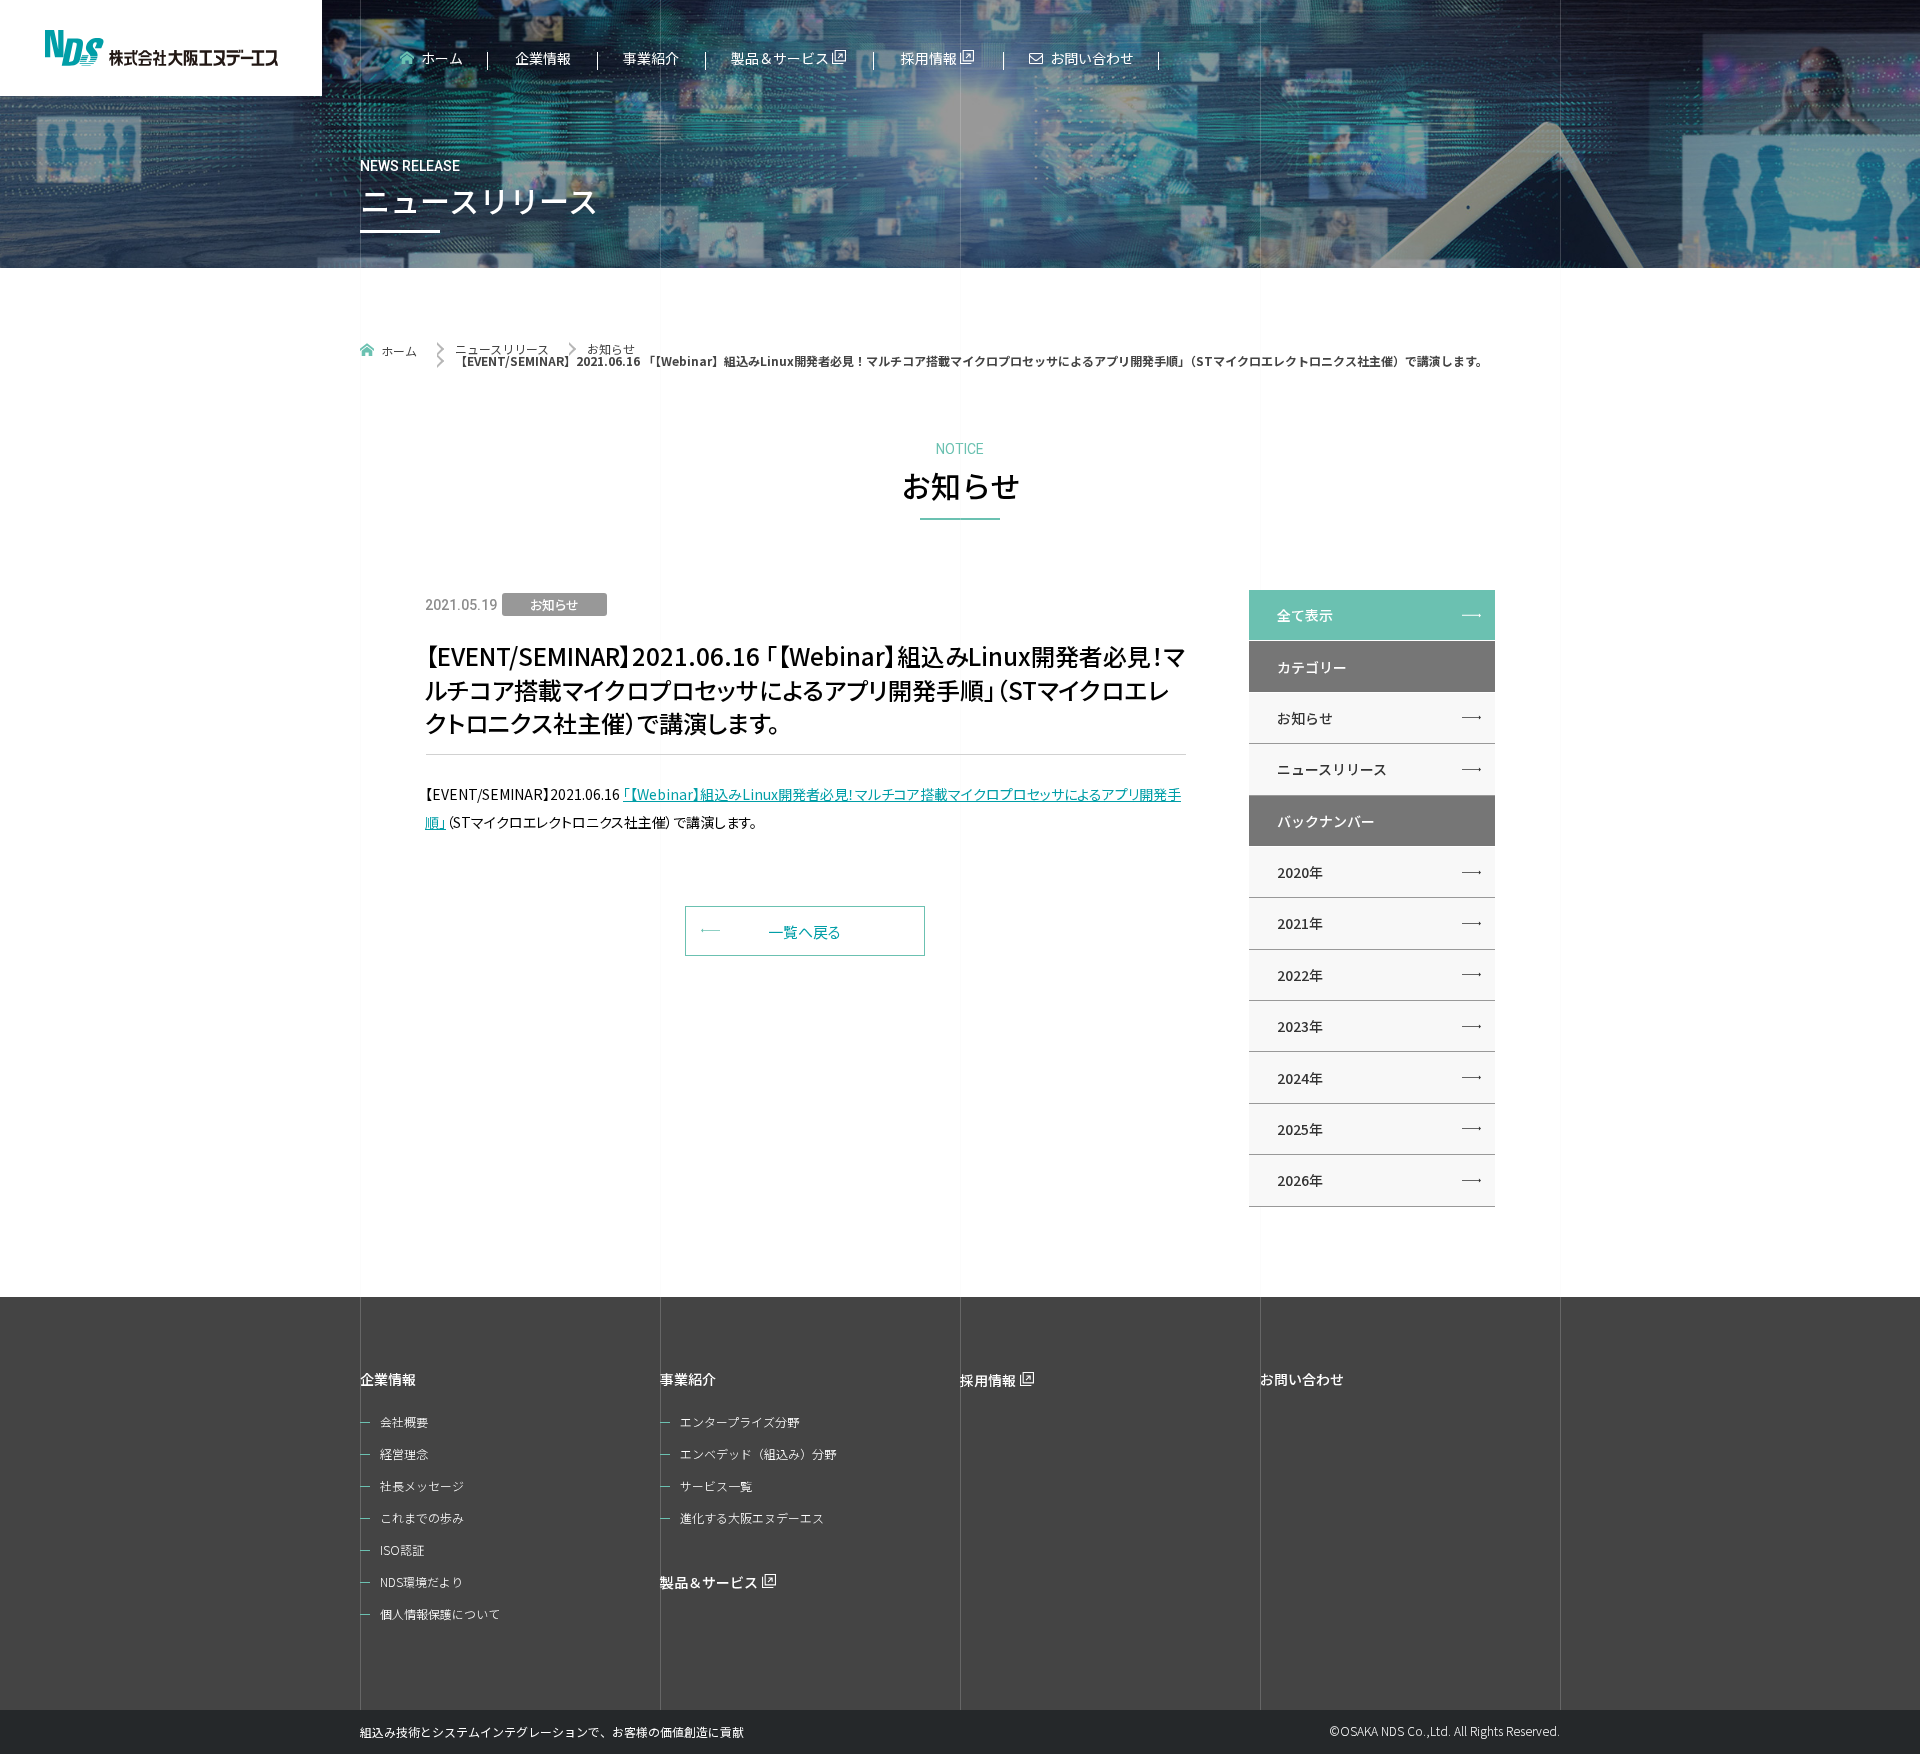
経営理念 (404, 1453)
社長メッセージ (422, 1485)
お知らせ (611, 348)
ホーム (442, 58)
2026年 (1300, 1180)
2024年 (1300, 1078)
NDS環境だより (421, 1581)
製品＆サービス (780, 58)
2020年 (1300, 872)
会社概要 (404, 1421)
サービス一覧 (716, 1485)
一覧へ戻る (804, 931)
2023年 (1300, 1026)
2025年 (1300, 1129)
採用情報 (929, 58)
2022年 (1300, 975)
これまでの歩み (422, 1517)
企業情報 (543, 58)
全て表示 (1305, 615)
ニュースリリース (502, 348)
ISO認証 (402, 1549)
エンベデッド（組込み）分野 (758, 1453)
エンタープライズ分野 (739, 1421)
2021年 (1300, 923)
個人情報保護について (440, 1613)
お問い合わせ (1092, 58)
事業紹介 (651, 58)
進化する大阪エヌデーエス (752, 1517)
